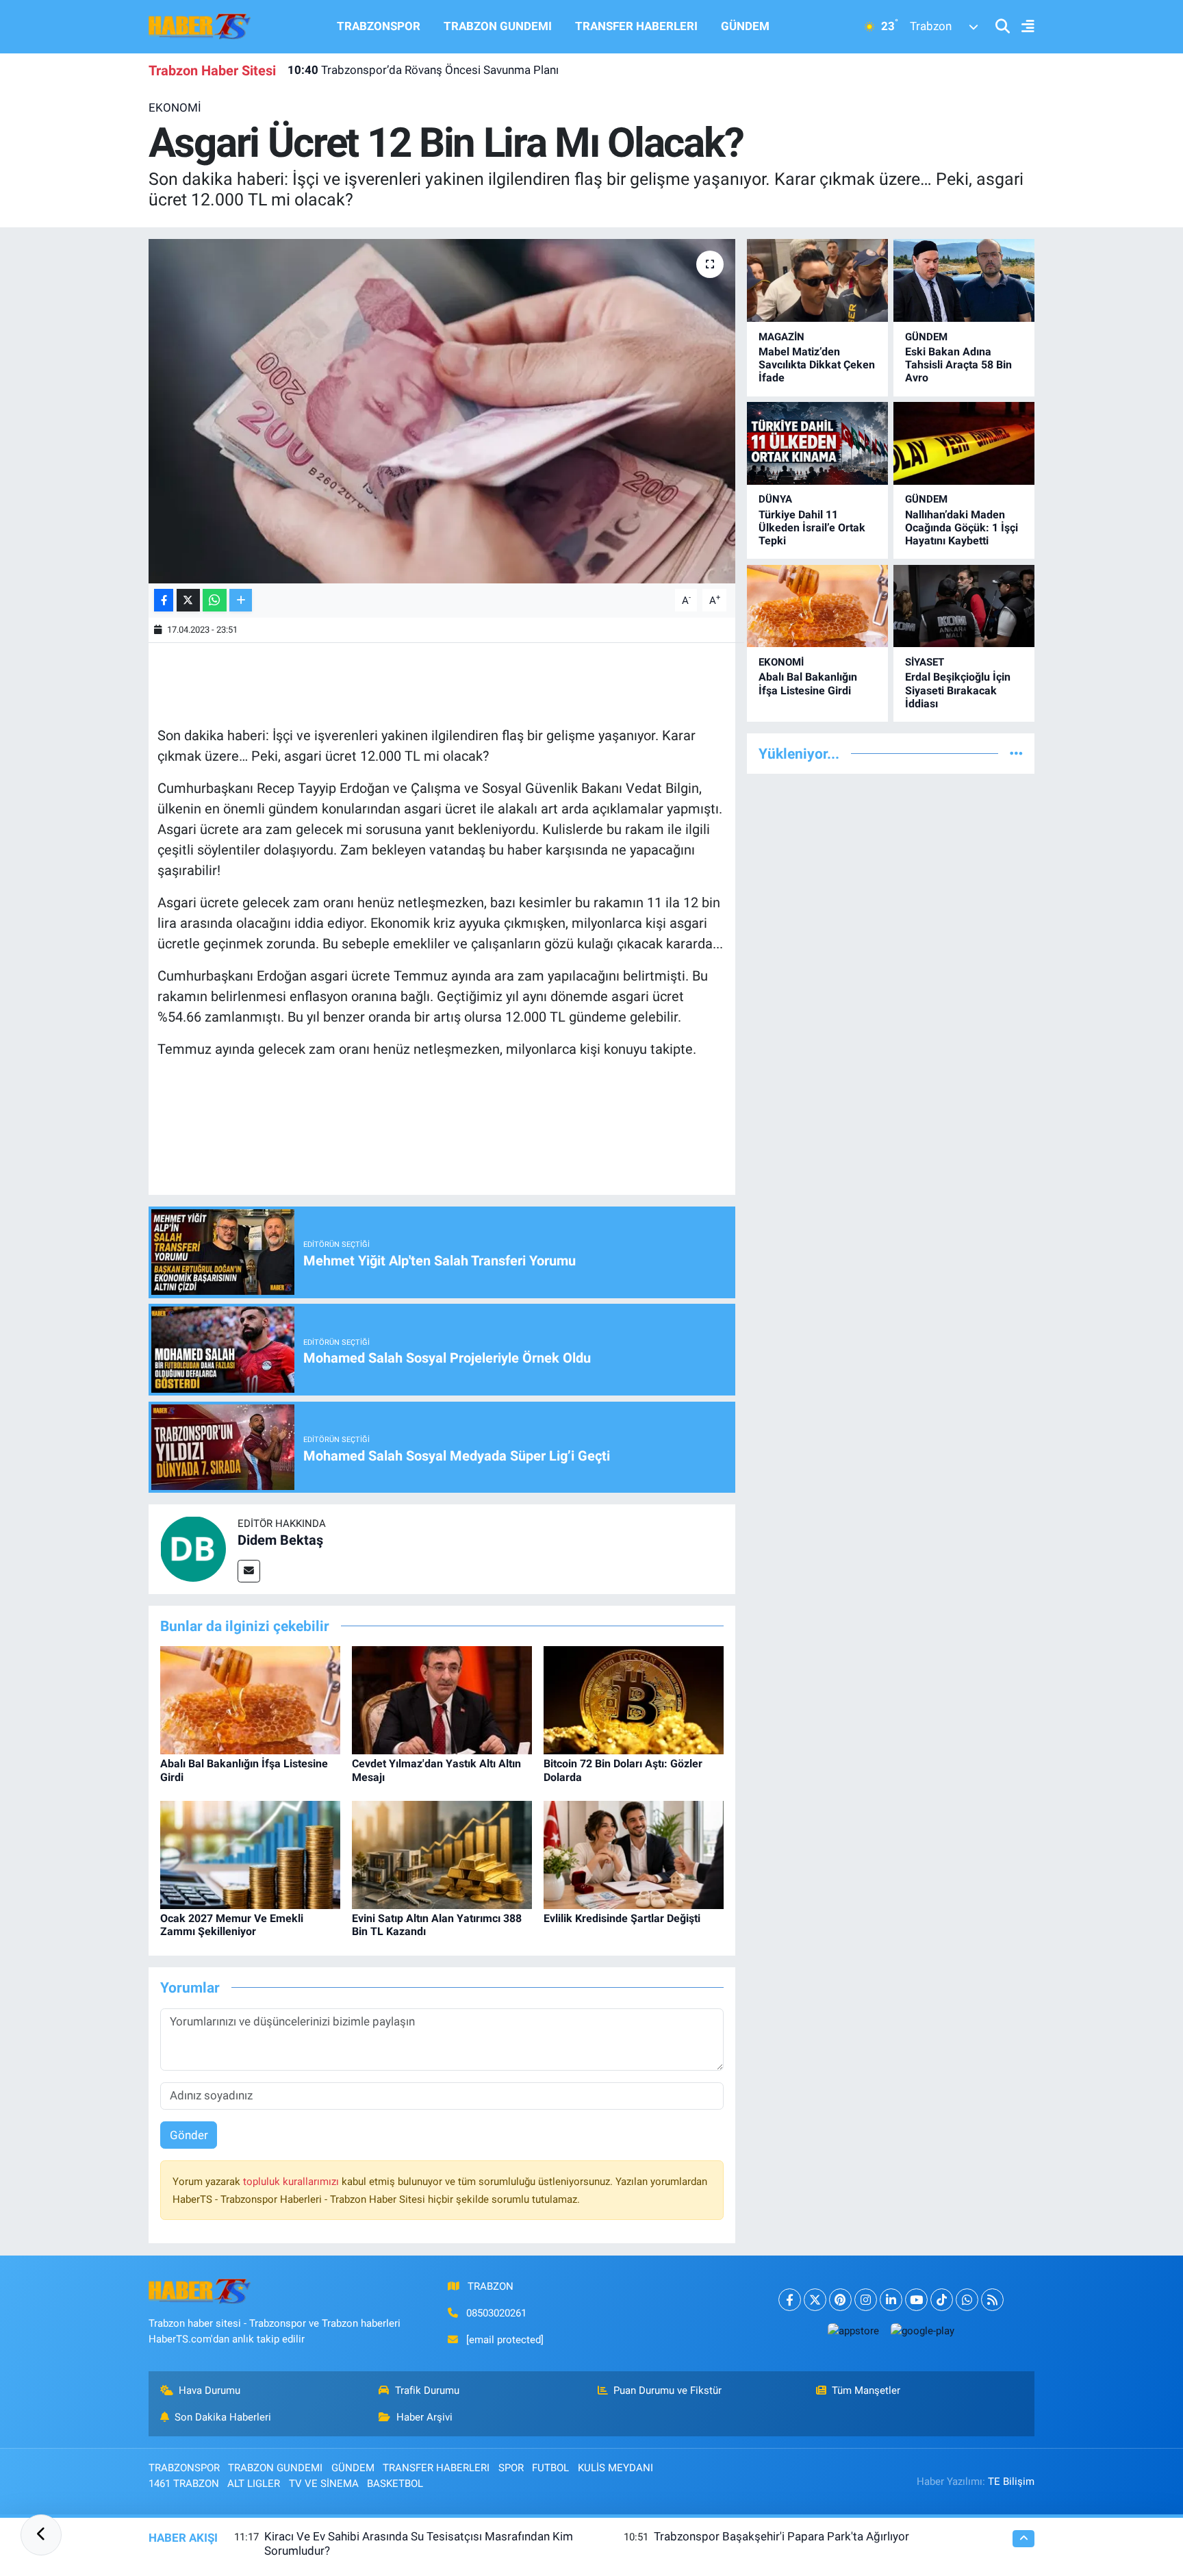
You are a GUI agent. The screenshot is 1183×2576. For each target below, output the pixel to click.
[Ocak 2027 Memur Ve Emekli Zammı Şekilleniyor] (250, 1854)
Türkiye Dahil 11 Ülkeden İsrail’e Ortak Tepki (812, 528)
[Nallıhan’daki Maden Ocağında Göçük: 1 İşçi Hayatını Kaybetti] (964, 443)
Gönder (189, 2135)
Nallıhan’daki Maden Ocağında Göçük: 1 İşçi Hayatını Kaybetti (962, 528)
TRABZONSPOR (379, 26)
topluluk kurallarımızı (292, 2182)
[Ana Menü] (1022, 27)
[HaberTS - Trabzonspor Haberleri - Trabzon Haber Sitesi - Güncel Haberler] (200, 25)
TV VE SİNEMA (324, 2484)
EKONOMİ (175, 108)
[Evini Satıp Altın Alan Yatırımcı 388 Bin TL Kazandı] (442, 1854)
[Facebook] (790, 2300)
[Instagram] (866, 2300)
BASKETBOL (395, 2484)
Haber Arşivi (424, 2417)
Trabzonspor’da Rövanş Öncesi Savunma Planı (423, 70)
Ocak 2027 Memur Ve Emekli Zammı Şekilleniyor (232, 1925)
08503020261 (496, 2313)
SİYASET (925, 662)
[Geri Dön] (41, 2535)
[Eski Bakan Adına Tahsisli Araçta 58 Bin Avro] (964, 280)
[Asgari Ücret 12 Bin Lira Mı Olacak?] (442, 411)
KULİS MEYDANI (615, 2468)
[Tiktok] (942, 2300)
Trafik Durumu (427, 2390)
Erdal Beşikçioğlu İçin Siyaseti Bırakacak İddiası (958, 690)
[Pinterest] (840, 2300)
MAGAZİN (781, 337)
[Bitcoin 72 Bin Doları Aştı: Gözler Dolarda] (634, 1700)
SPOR (511, 2468)
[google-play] (922, 2331)
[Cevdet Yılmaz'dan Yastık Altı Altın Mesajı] (442, 1700)
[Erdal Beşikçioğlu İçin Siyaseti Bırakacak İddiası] (964, 606)
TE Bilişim (1011, 2482)
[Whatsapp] (967, 2300)
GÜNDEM (745, 26)
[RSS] (992, 2300)
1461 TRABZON (184, 2484)
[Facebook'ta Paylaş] (164, 600)
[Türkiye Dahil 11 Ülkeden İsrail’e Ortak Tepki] (817, 443)
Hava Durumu (209, 2390)
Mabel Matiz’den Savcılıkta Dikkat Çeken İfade (817, 365)
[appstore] (853, 2331)
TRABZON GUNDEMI (498, 26)
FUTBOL (550, 2468)
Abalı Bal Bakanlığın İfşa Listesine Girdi (808, 683)
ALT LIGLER (254, 2484)
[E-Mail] (249, 1571)
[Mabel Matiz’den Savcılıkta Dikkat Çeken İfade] (817, 280)
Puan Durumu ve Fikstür (667, 2390)
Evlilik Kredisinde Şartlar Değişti (622, 1918)
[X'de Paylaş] (188, 600)
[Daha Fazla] (241, 600)
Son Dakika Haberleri (223, 2417)
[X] (815, 2300)
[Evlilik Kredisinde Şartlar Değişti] (634, 1854)
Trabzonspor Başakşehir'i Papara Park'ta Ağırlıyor (781, 2536)
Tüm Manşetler (866, 2390)
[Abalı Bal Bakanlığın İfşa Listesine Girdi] (250, 1700)
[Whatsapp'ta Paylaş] (215, 600)
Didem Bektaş (280, 1540)
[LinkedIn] (891, 2300)
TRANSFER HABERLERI (636, 26)
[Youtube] (916, 2300)
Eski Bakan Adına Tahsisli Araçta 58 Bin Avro (958, 365)
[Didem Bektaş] (193, 1548)
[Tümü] (1016, 753)
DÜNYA (775, 499)
